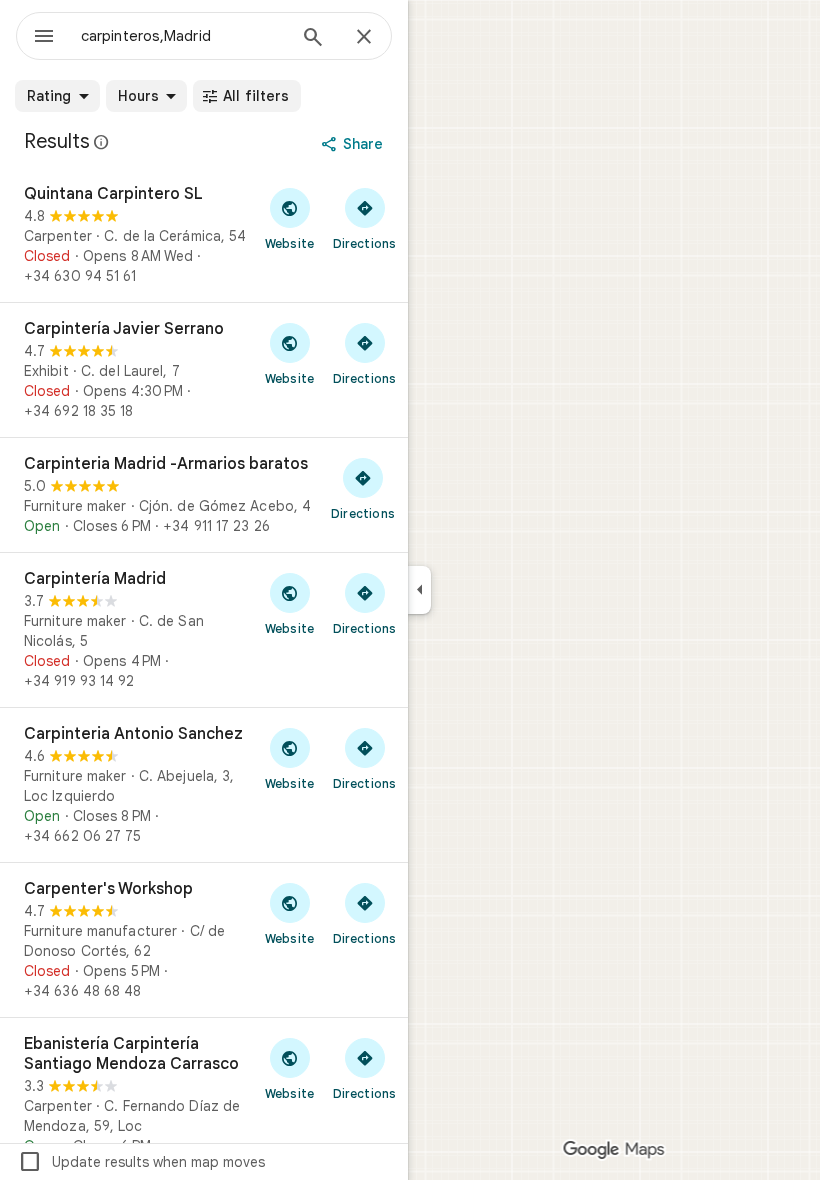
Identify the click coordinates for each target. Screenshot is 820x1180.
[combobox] (183, 36)
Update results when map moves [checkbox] (141, 1162)
